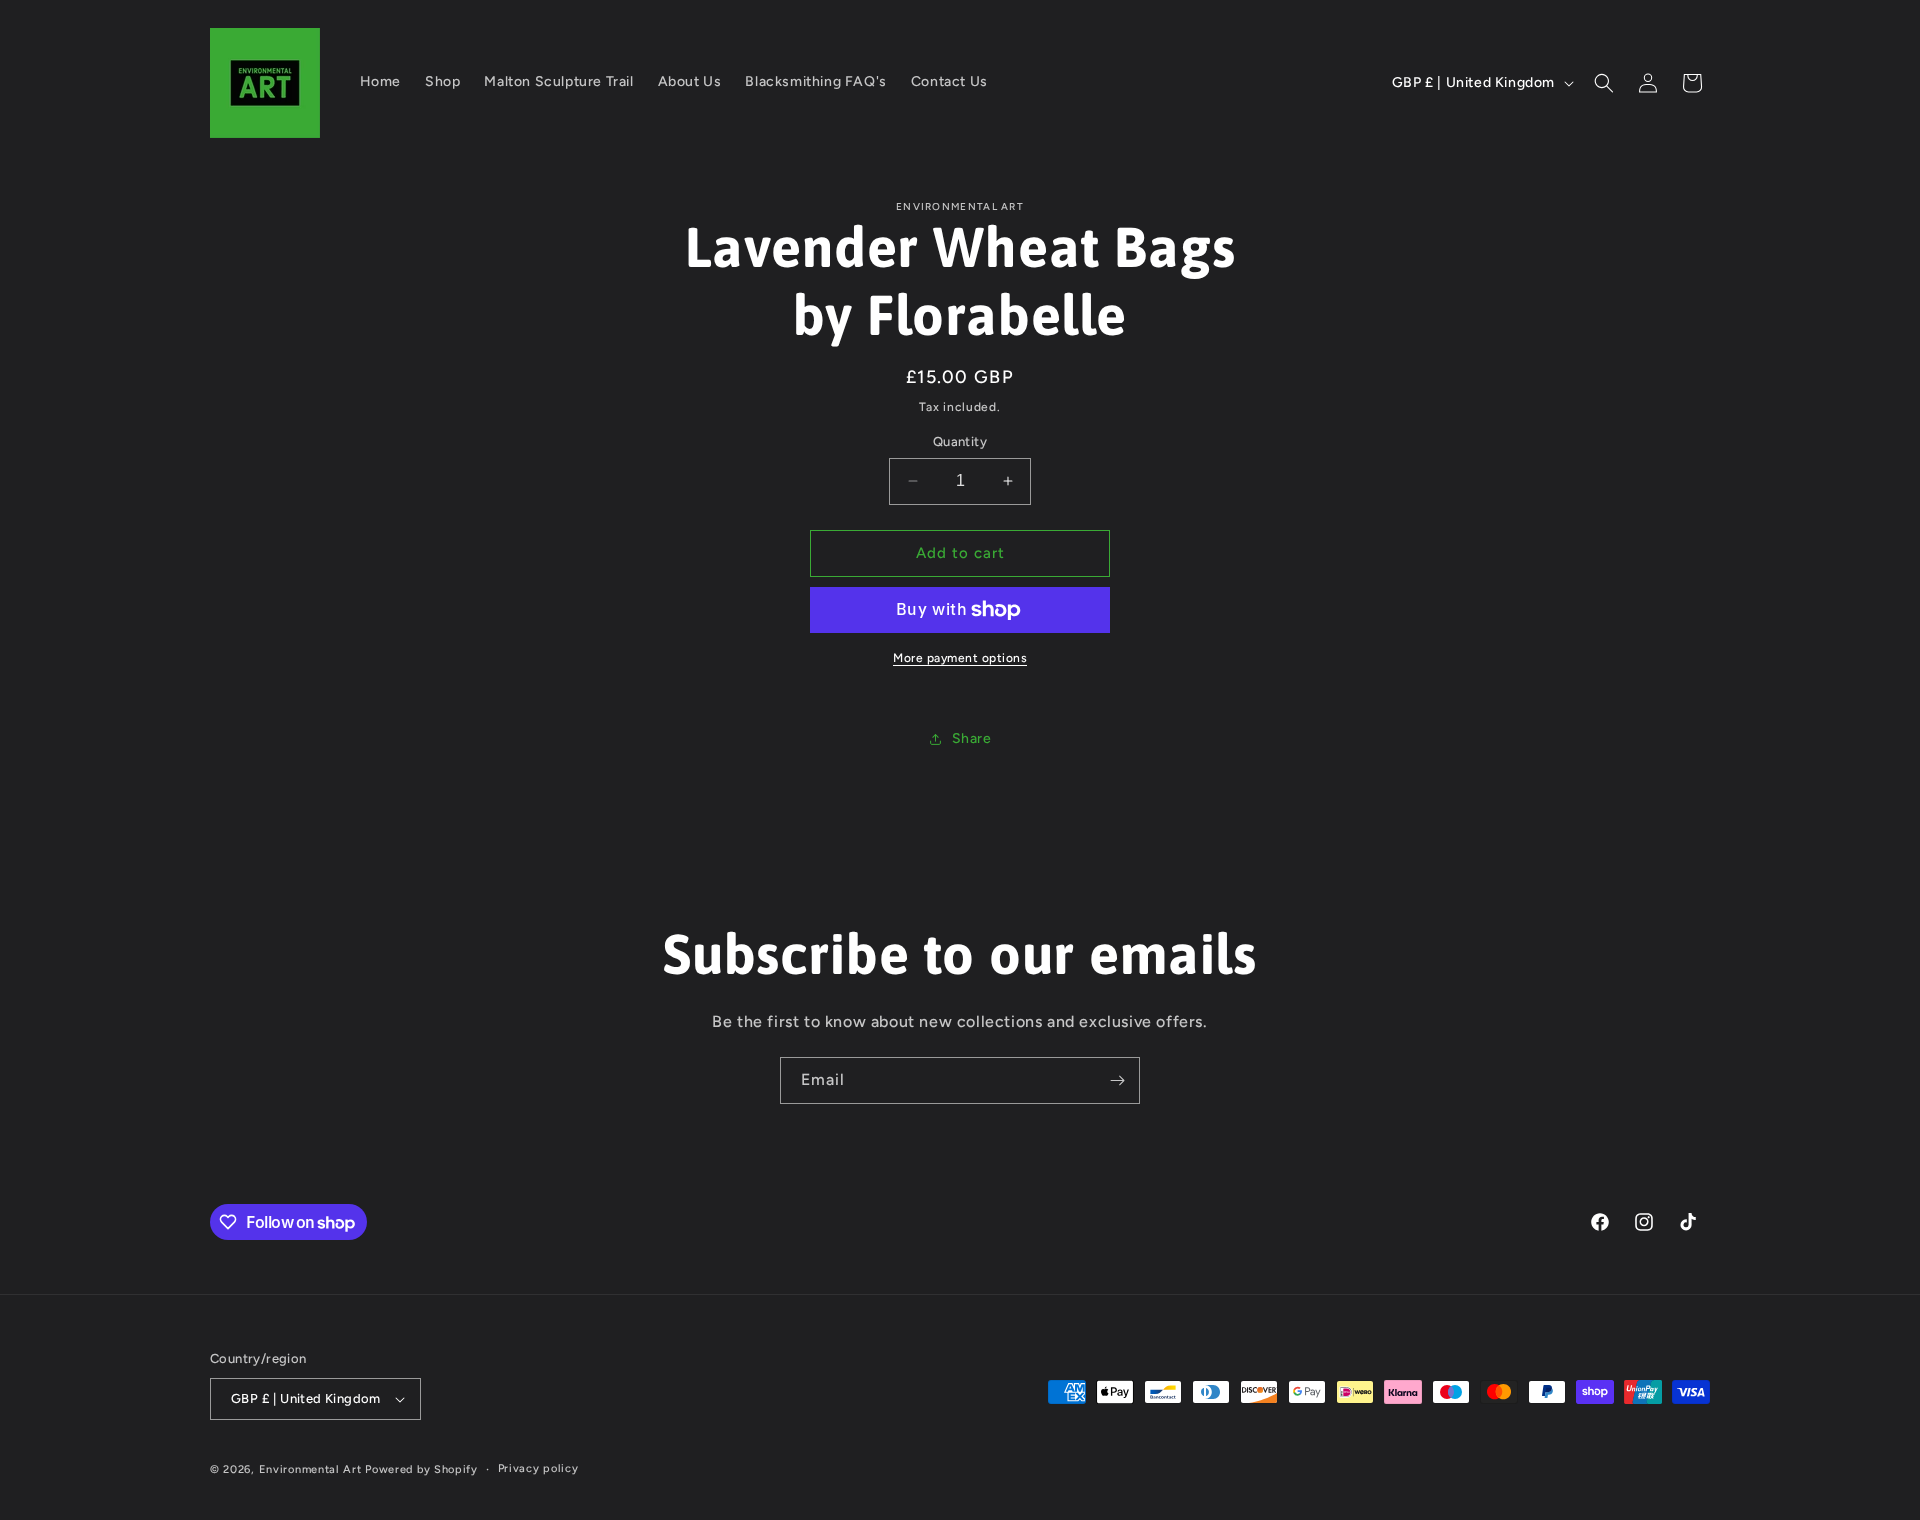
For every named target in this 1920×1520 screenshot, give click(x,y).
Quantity (960, 441)
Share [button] (972, 738)
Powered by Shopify (421, 1469)
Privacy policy (538, 1468)
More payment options (960, 658)
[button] (1604, 83)
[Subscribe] (1117, 1080)
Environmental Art (310, 1469)
